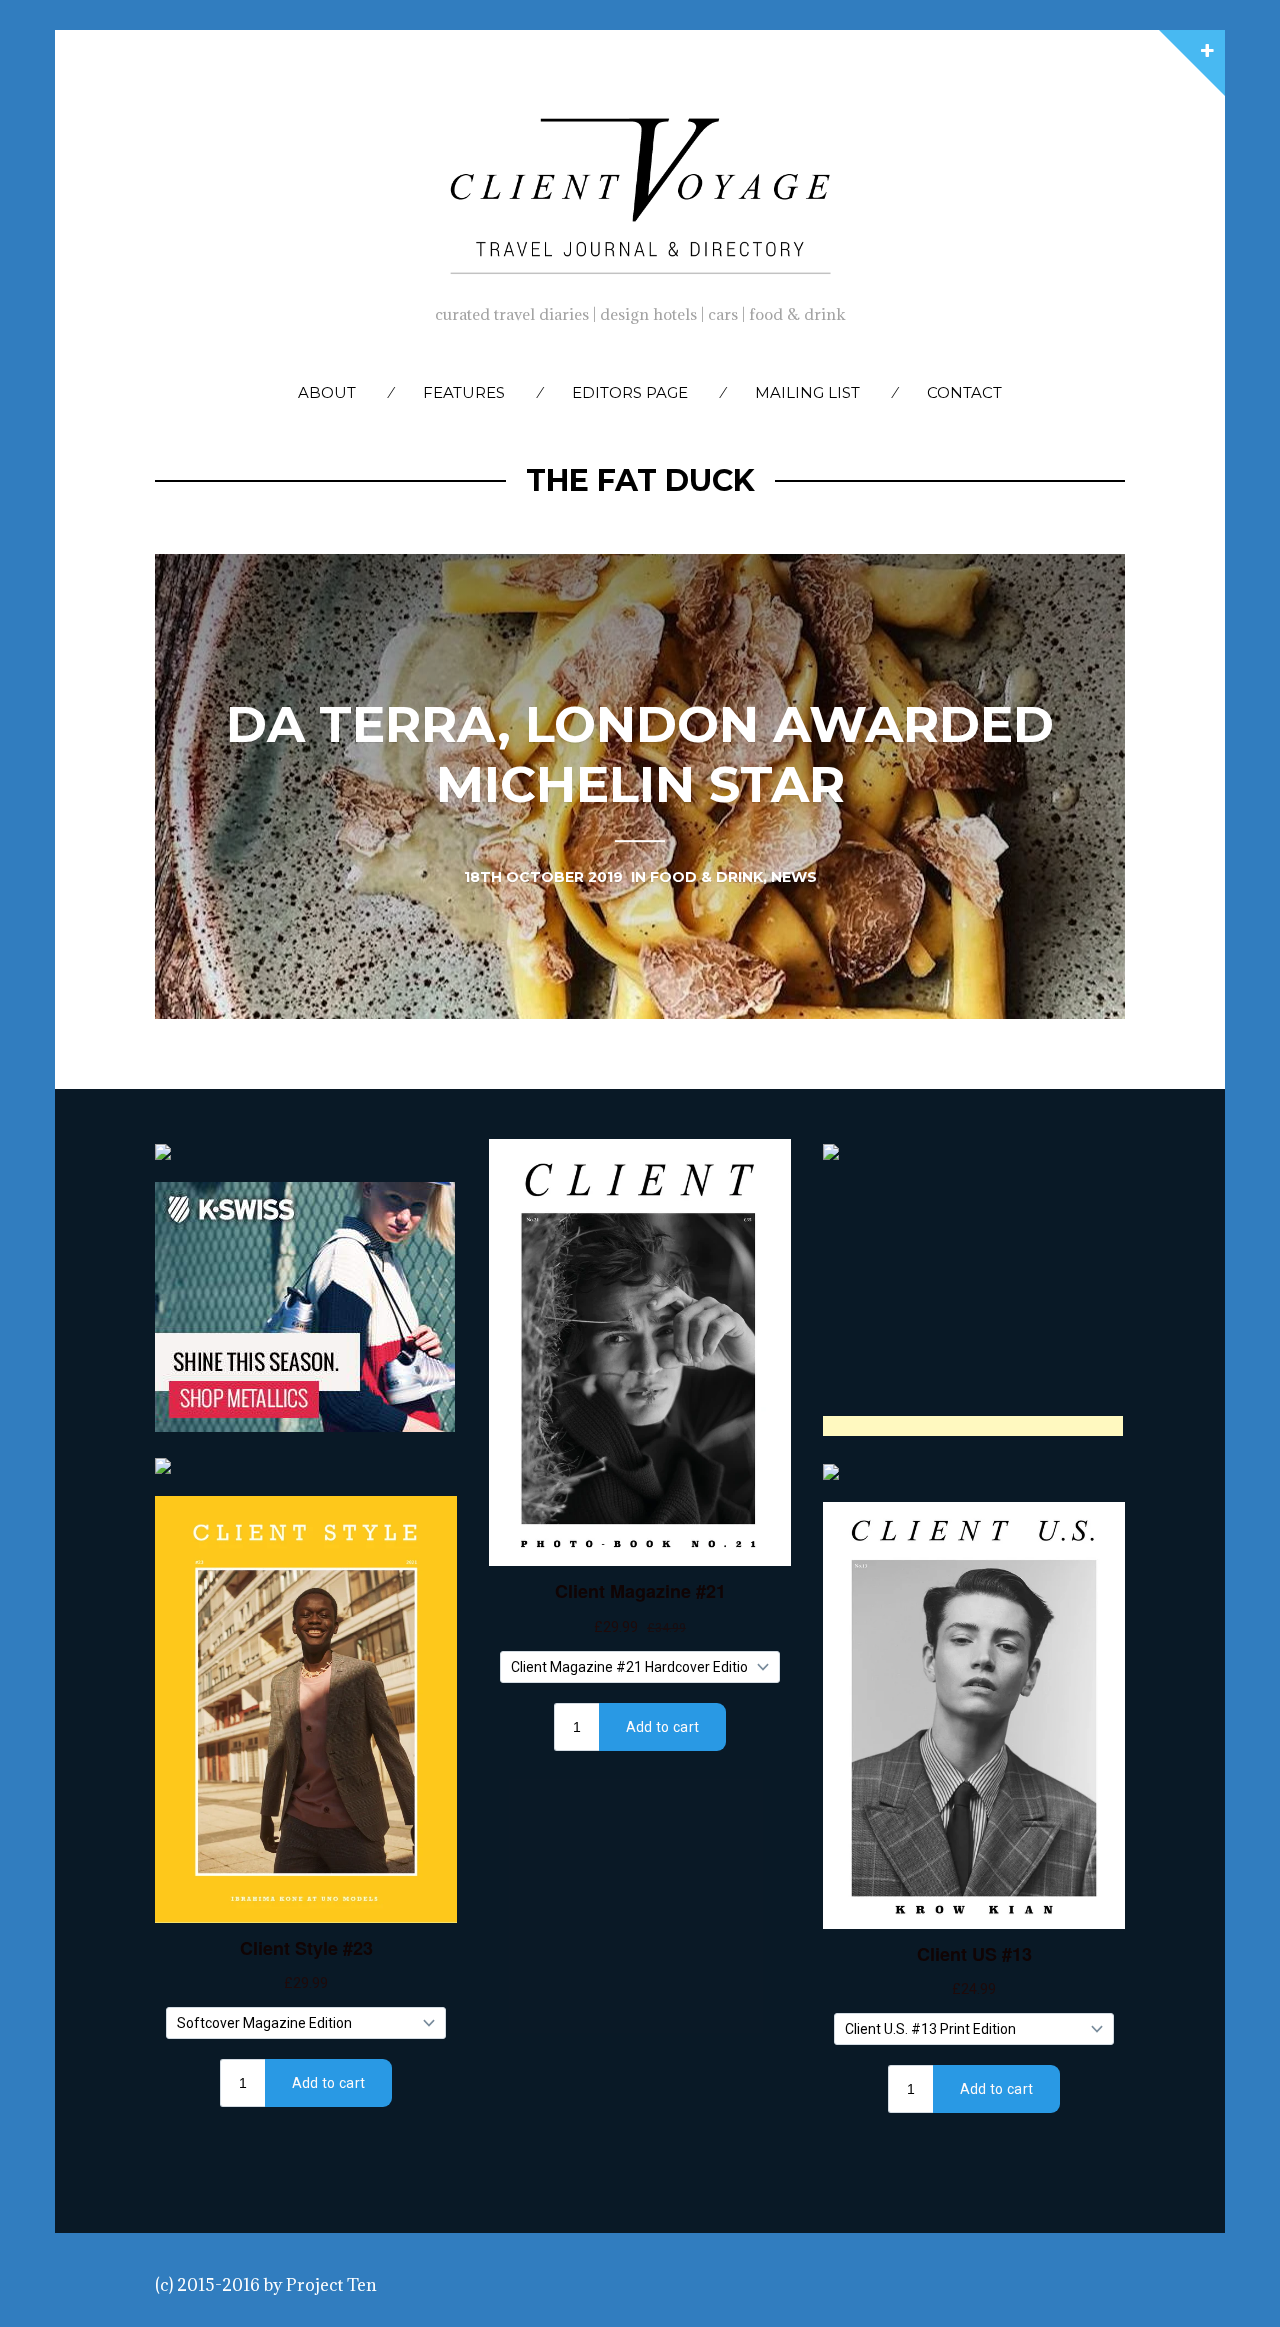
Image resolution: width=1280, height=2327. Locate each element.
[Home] (640, 191)
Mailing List (807, 392)
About (327, 392)
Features (464, 392)
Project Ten (331, 2285)
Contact (964, 392)
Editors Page (630, 392)
